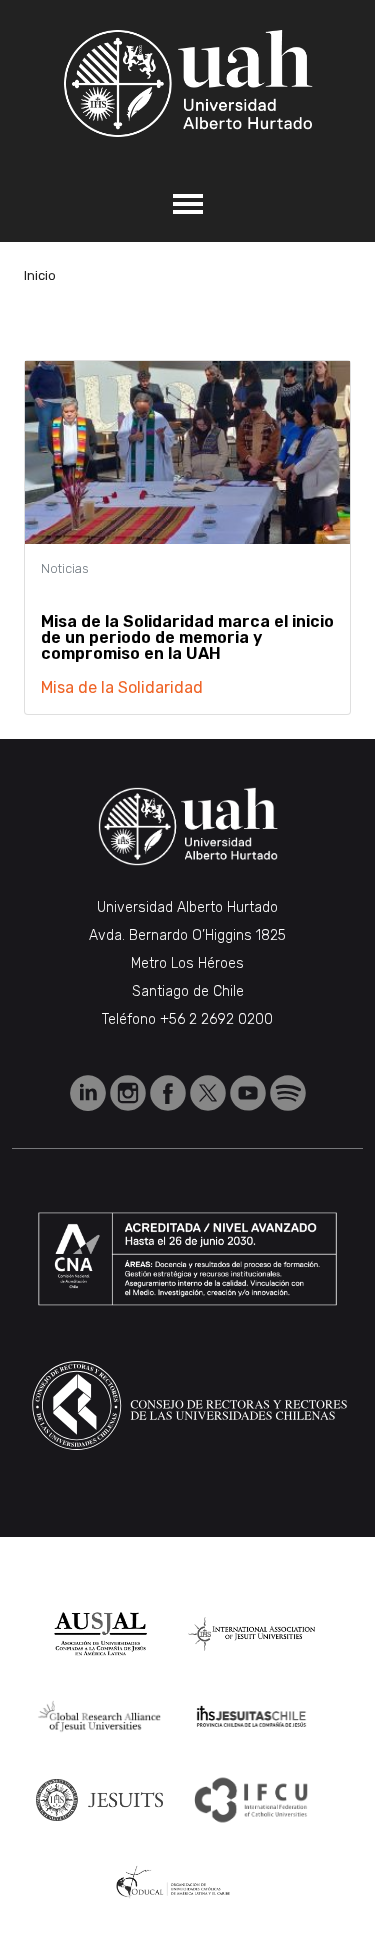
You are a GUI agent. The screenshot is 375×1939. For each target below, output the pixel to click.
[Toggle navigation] (187, 204)
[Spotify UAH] (288, 1091)
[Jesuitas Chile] (252, 1716)
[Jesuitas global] (100, 1800)
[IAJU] (252, 1634)
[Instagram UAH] (130, 1091)
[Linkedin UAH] (90, 1091)
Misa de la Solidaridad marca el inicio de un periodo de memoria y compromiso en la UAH (187, 637)
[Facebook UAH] (170, 1091)
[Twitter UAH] (210, 1091)
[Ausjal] (99, 1634)
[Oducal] (176, 1882)
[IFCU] (251, 1800)
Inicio (40, 275)
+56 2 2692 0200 (216, 1019)
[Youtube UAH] (250, 1091)
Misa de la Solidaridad (122, 687)
